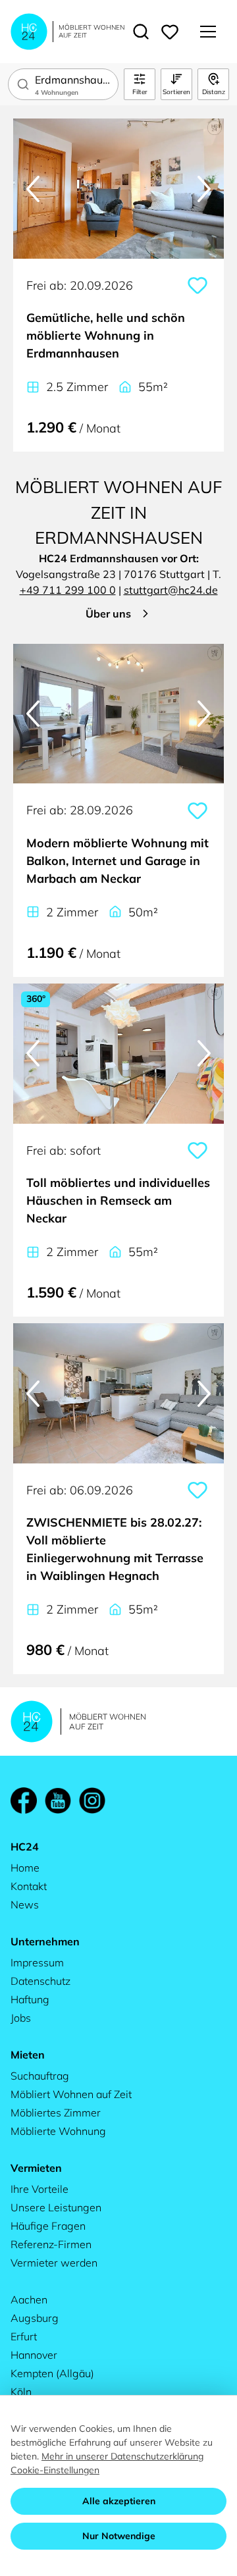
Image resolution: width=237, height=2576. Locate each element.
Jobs (21, 2018)
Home (25, 1868)
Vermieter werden (54, 2263)
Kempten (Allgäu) (52, 2373)
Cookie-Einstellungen (55, 2470)
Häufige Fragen (48, 2226)
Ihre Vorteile (39, 2189)
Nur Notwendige (119, 2536)
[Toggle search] (141, 32)
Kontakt (29, 1886)
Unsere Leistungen (56, 2207)
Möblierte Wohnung (58, 2131)
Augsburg (35, 2318)
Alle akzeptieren (119, 2501)
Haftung (30, 1999)
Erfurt (24, 2336)
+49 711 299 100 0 (68, 590)
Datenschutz (40, 1981)
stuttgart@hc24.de (171, 590)
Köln (21, 2392)
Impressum (37, 1962)
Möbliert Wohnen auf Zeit (71, 2094)
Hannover (34, 2355)
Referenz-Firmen (51, 2244)
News (25, 1905)
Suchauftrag (40, 2076)
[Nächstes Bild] (204, 189)
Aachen (29, 2300)
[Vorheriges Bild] (33, 189)
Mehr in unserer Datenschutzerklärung (122, 2456)
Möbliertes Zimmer (56, 2113)
